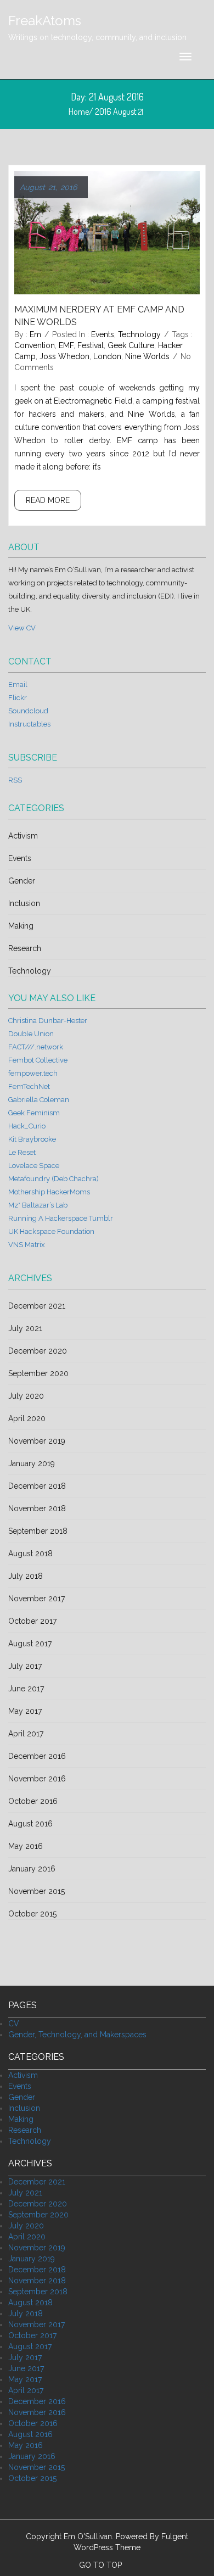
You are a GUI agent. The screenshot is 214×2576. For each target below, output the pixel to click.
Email (18, 684)
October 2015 (32, 1914)
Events (103, 334)
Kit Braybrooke (32, 1139)
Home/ (82, 111)
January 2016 (32, 1869)
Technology (139, 334)
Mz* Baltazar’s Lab (38, 1205)
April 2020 (27, 1418)
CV (14, 2024)
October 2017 (32, 1621)
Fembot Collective (38, 1060)
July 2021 (25, 1328)
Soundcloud (28, 711)
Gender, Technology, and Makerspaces (77, 2035)
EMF (66, 345)
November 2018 (37, 1508)
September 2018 (38, 1531)
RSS (15, 780)
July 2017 (25, 1666)
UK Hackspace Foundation (51, 1231)
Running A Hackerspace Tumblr (61, 1218)
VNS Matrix (27, 1245)
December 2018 (37, 1486)
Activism (23, 836)
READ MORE (48, 500)
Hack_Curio (27, 1126)
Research (25, 948)
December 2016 (37, 1756)
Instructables (29, 724)
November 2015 (36, 1891)
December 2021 (37, 1306)
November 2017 (36, 1599)
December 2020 (38, 1351)
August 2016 (30, 1824)
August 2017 (30, 1644)
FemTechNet (29, 1086)
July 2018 (26, 1576)
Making (21, 926)
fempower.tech (33, 1073)
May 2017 (25, 1711)
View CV (22, 628)
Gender (22, 881)
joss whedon (64, 356)
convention (35, 345)
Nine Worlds (147, 356)
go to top (102, 2565)
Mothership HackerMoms (49, 1192)
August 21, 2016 (48, 187)
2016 (103, 111)
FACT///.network (36, 1047)
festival (91, 345)
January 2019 (32, 1463)
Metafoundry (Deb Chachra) (54, 1179)
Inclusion (24, 903)
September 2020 (38, 1373)
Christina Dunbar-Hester (48, 1021)
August (125, 111)
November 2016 (37, 1779)
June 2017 (26, 1689)
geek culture (131, 345)
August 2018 (30, 1554)
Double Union (31, 1034)
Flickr (18, 698)
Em (35, 334)
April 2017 (26, 1734)
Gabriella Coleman (39, 1100)
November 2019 (37, 1441)
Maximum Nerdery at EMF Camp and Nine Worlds (99, 316)
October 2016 (33, 1801)
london (107, 356)
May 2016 (26, 1846)
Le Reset (22, 1152)
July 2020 (26, 1396)
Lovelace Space (34, 1166)
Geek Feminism (34, 1113)
